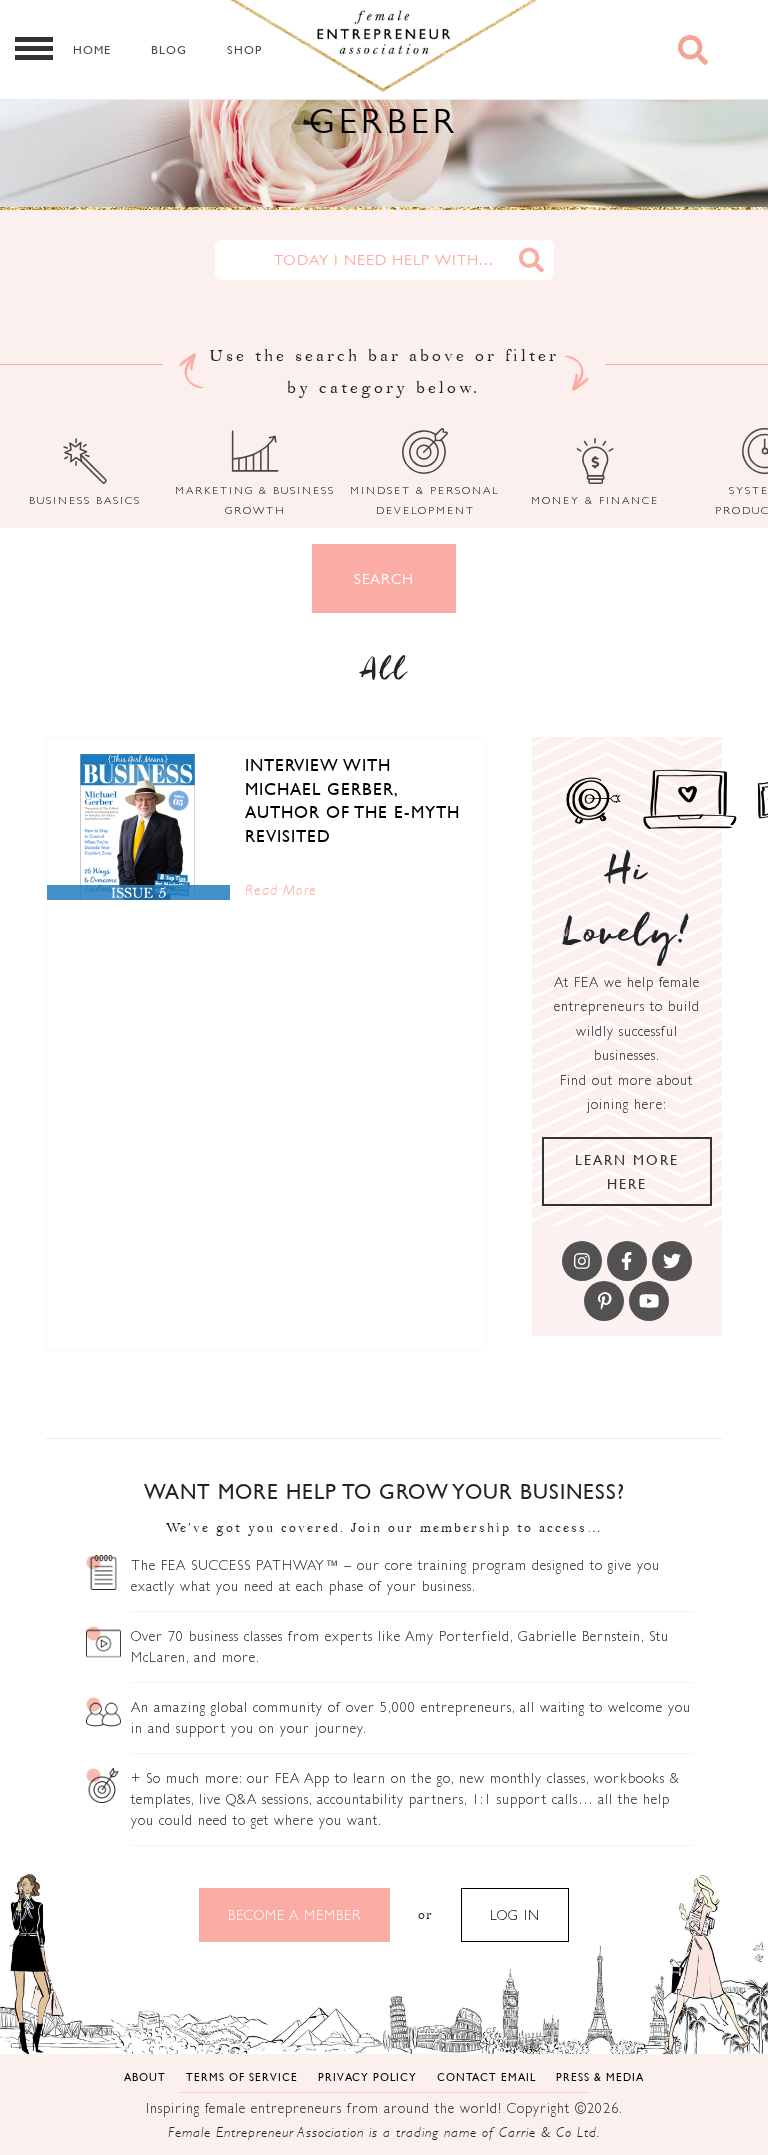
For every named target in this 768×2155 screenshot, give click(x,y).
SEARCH (384, 578)
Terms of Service (242, 2076)
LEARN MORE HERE (627, 1171)
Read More (281, 889)
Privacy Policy (367, 2076)
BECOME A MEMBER (294, 1915)
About (145, 2076)
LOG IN (515, 1915)
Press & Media (600, 2076)
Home (92, 49)
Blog (169, 49)
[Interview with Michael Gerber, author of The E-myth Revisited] (138, 827)
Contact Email (486, 2076)
